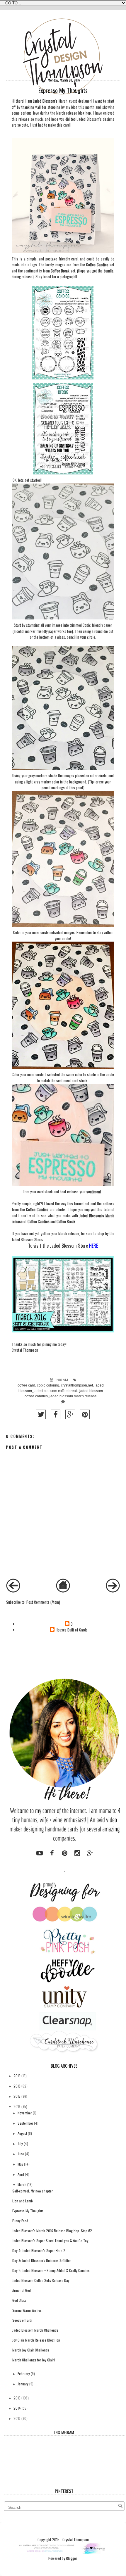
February (24, 2374)
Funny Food (20, 2221)
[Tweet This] (41, 1414)
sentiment (93, 1192)
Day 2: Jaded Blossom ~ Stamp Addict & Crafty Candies (51, 2270)
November (25, 2113)
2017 (17, 2096)
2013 (17, 2418)
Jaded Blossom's (90, 119)
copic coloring (48, 1385)
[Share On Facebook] (56, 1414)
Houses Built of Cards (72, 1630)
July (20, 2143)
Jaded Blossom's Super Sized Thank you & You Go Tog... (52, 2241)
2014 (17, 2408)
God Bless (19, 2300)
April (21, 2174)
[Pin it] (85, 1414)
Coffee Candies (97, 265)
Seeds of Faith (22, 2320)
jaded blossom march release (73, 1396)
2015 (17, 2398)
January (23, 2384)
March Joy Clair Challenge (31, 2350)
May (20, 2164)
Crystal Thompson (25, 1350)
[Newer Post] (13, 1591)
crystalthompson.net (77, 1385)
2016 (17, 2106)
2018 (17, 2086)
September (25, 2123)
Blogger (71, 2558)
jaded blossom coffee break (56, 1391)
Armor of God (22, 2290)
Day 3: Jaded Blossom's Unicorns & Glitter (42, 2260)
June (21, 2154)
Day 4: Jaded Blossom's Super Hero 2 (39, 2250)
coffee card (26, 1385)
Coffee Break (60, 271)
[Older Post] (113, 1591)
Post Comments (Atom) (43, 1602)
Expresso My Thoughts (28, 2211)
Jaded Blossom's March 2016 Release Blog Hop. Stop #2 (52, 2231)
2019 (17, 2076)
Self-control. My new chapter (33, 2191)
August (22, 2133)
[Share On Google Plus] (70, 1414)
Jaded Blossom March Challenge (35, 2330)
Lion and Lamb (23, 2201)
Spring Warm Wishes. (27, 2310)
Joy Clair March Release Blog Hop (36, 2340)
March (22, 2184)
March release (67, 113)
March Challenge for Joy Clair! (34, 2360)
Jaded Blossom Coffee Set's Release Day (41, 2280)
